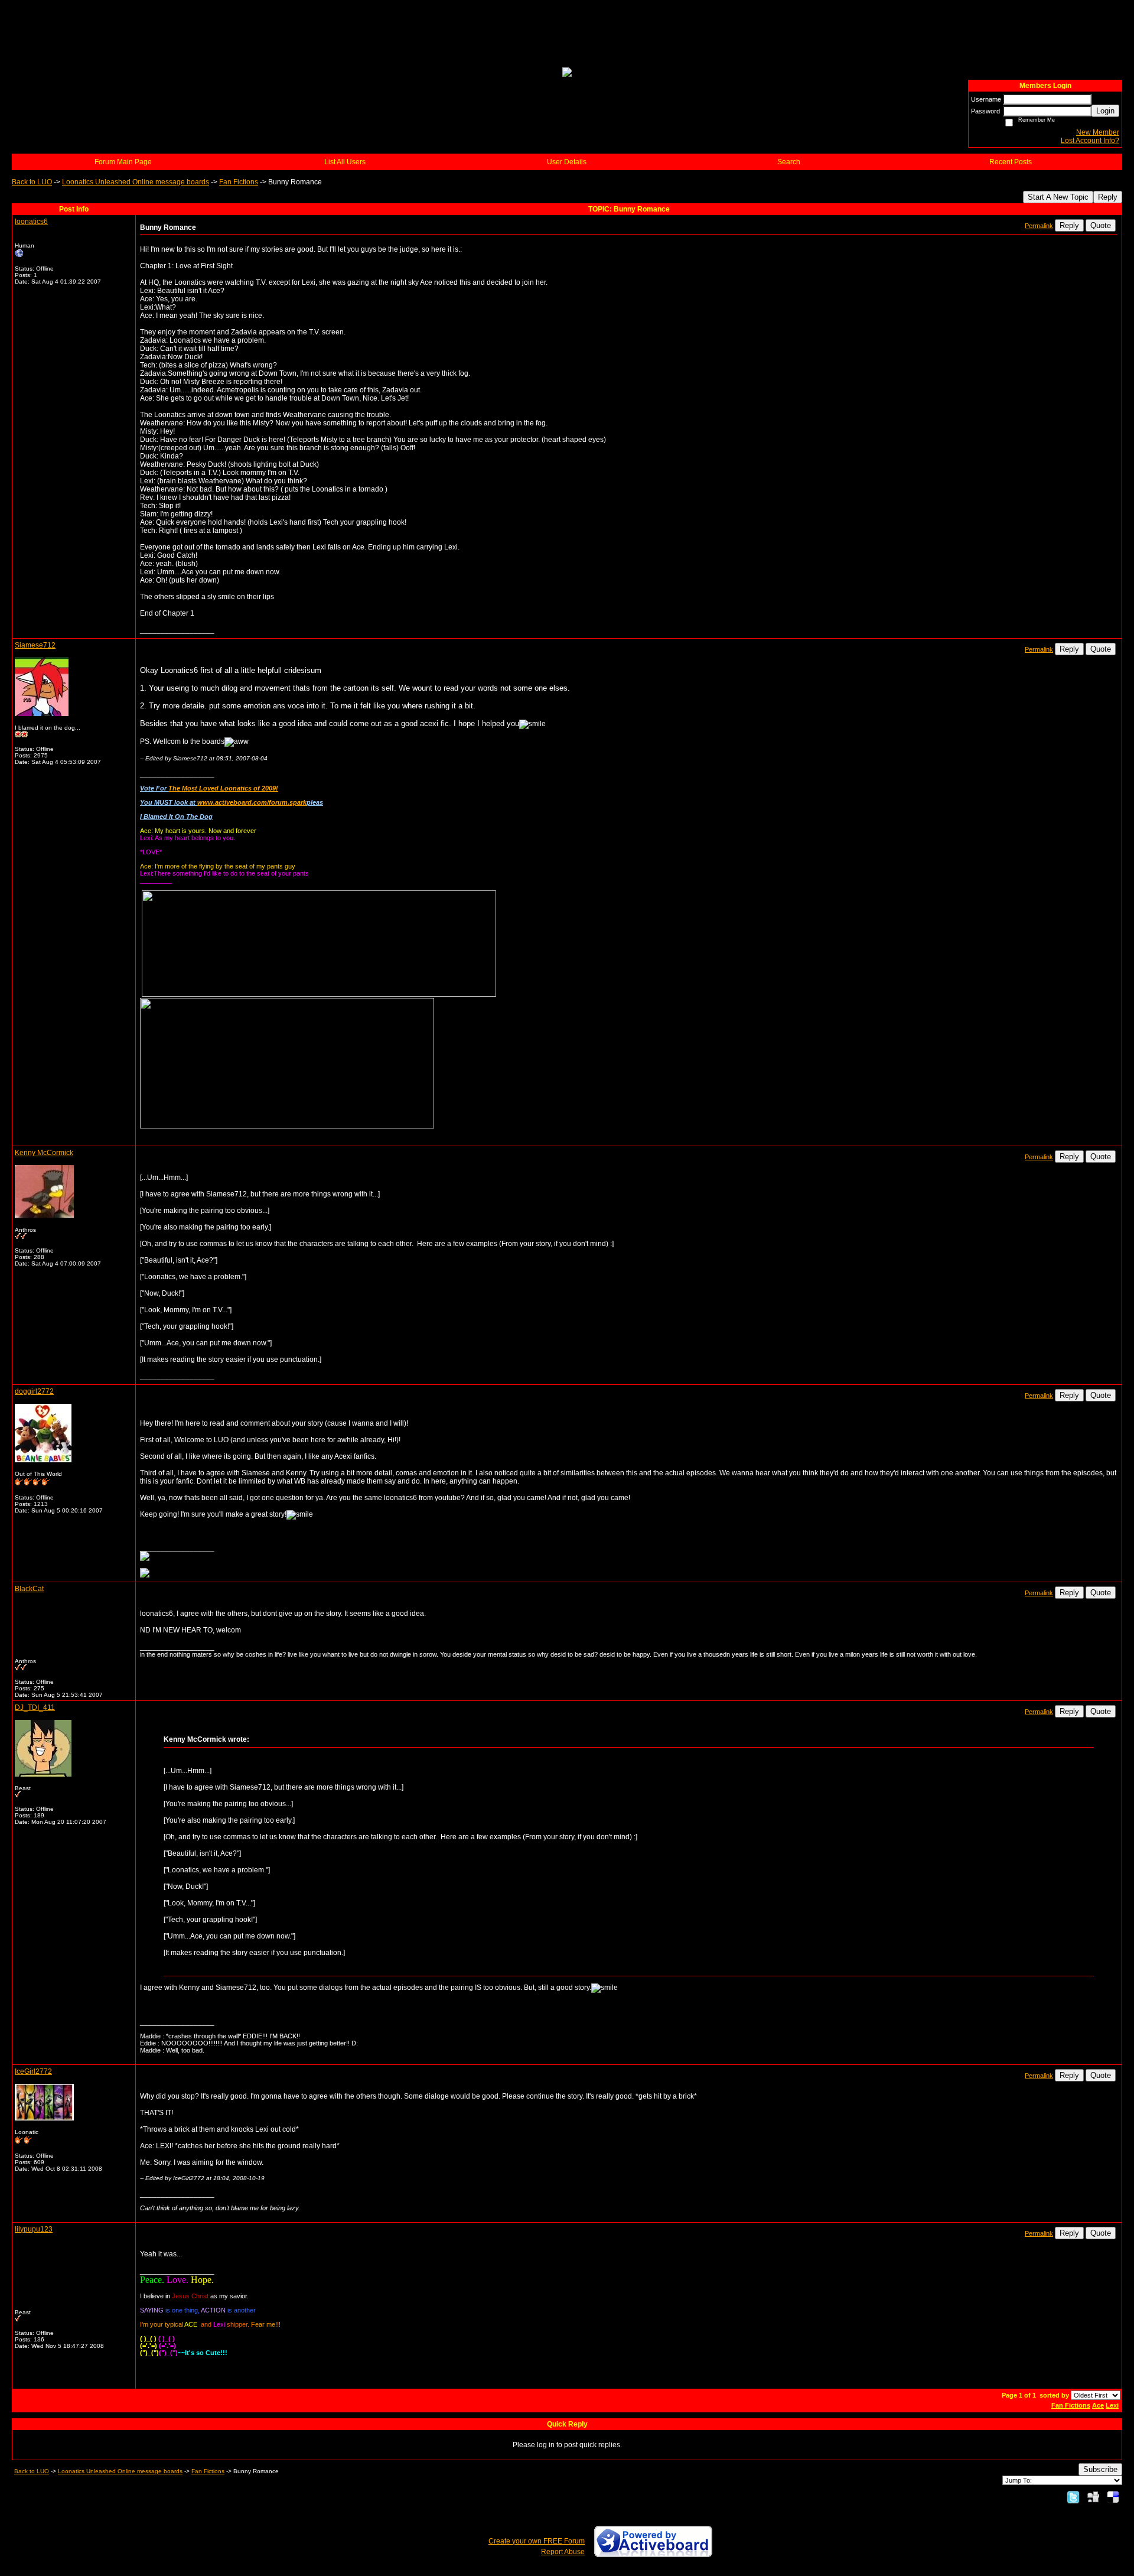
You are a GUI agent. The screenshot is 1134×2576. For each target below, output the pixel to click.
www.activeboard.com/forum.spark (252, 802)
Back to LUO (32, 182)
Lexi (1112, 2405)
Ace (1098, 2405)
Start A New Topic (1058, 197)
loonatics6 (31, 222)
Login (1105, 111)
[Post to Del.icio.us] (1113, 2497)
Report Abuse (563, 2552)
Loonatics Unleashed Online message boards (136, 182)
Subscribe (1100, 2469)
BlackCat (29, 1589)
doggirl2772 (34, 1391)
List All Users (345, 162)
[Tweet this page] (1073, 2497)
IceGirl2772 (33, 2071)
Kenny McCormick (44, 1153)
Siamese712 (35, 645)
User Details (567, 162)
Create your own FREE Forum (537, 2541)
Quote (1101, 225)
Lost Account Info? (1090, 141)
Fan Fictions (239, 182)
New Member (1098, 132)
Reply (1108, 197)
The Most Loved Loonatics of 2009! (223, 788)
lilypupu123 (34, 2229)
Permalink (1039, 226)
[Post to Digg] (1093, 2497)
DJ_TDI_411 (35, 1707)
